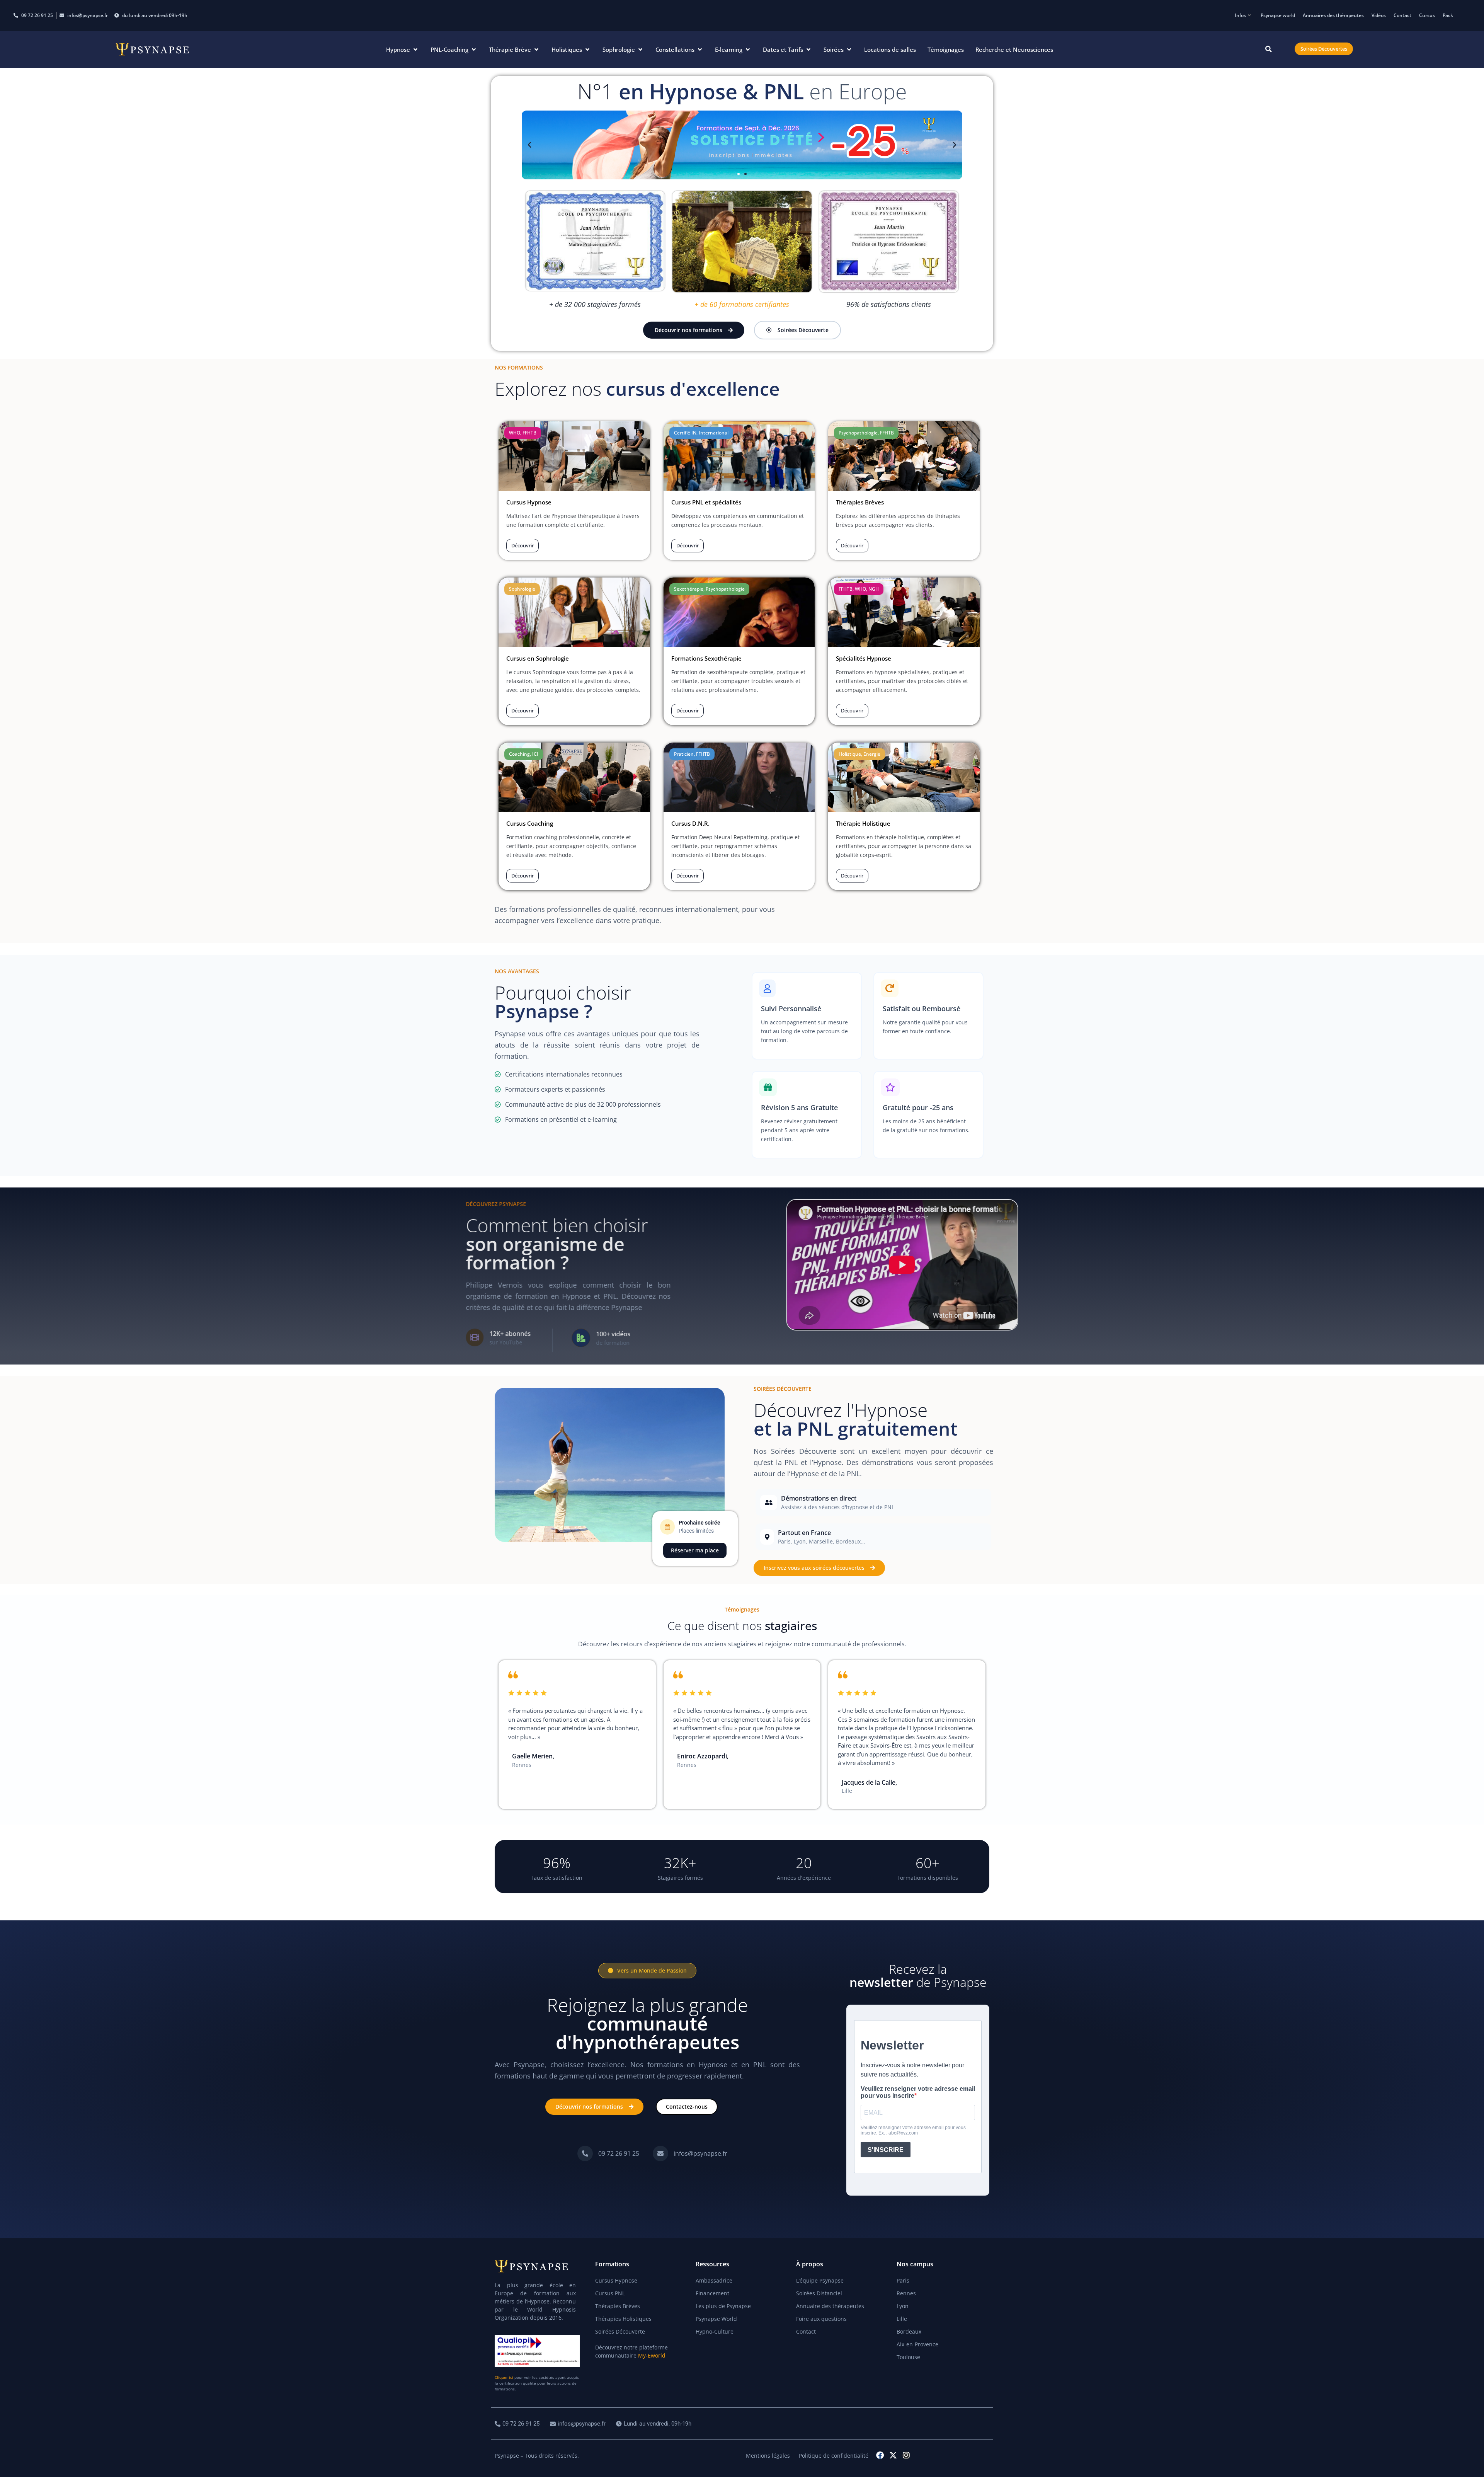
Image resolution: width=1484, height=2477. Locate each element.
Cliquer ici (504, 2377)
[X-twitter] (893, 2455)
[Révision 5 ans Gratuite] (807, 1115)
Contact (1402, 15)
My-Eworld (652, 2355)
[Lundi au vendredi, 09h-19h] (655, 2424)
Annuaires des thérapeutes (1333, 15)
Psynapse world (1278, 15)
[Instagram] (906, 2455)
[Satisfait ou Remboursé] (928, 1016)
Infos (1240, 15)
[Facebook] (880, 2455)
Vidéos (1379, 15)
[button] (402, 50)
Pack (1448, 15)
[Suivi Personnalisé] (807, 1016)
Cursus (1427, 15)
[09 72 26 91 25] (609, 2153)
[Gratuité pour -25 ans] (928, 1115)
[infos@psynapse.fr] (691, 2153)
